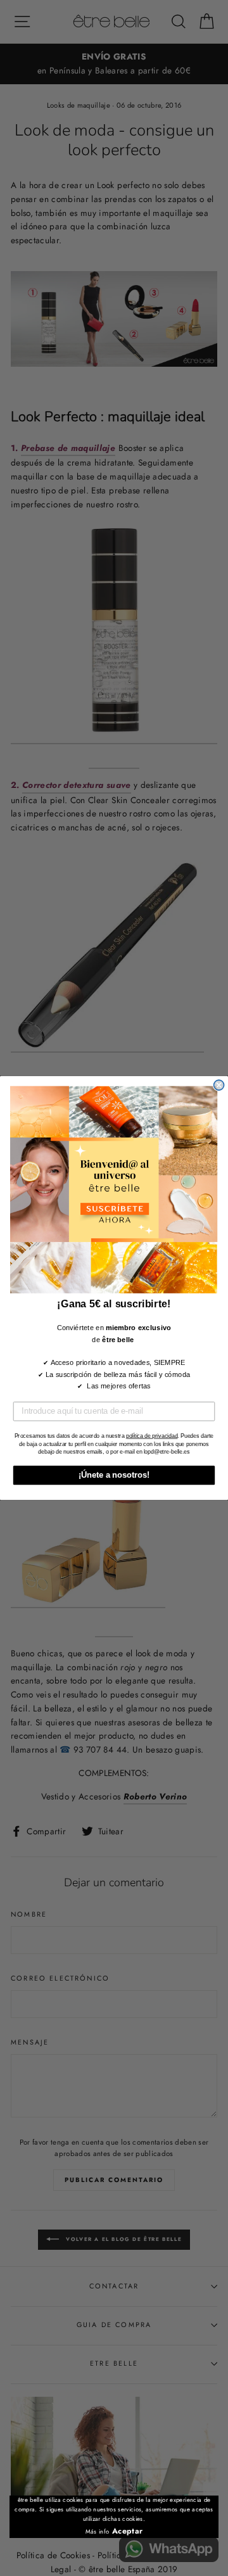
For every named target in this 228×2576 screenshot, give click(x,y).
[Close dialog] (219, 1085)
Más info (98, 2532)
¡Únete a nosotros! (114, 1475)
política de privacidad (152, 1436)
